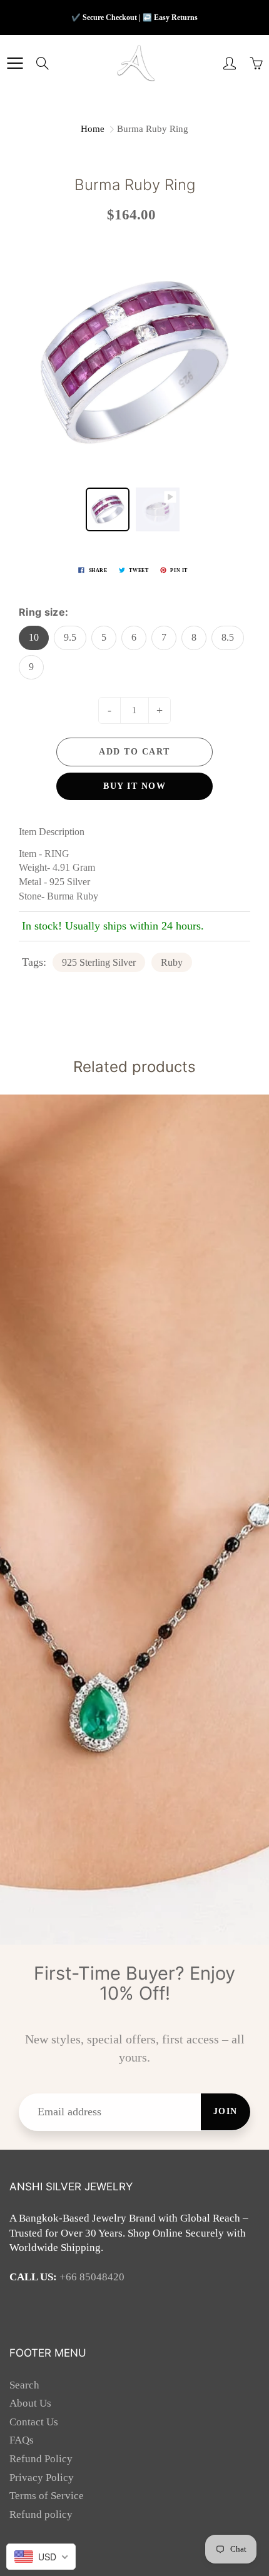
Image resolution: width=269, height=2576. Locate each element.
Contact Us (34, 2422)
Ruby (172, 962)
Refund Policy (41, 2459)
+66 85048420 (92, 2277)
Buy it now (134, 786)
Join (226, 2111)
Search (24, 2385)
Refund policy (41, 2514)
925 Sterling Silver (99, 962)
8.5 (228, 637)
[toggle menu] (15, 63)
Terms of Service (47, 2496)
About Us (30, 2403)
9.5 (70, 637)
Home (93, 129)
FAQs (22, 2440)
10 (34, 637)
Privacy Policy (42, 2478)
